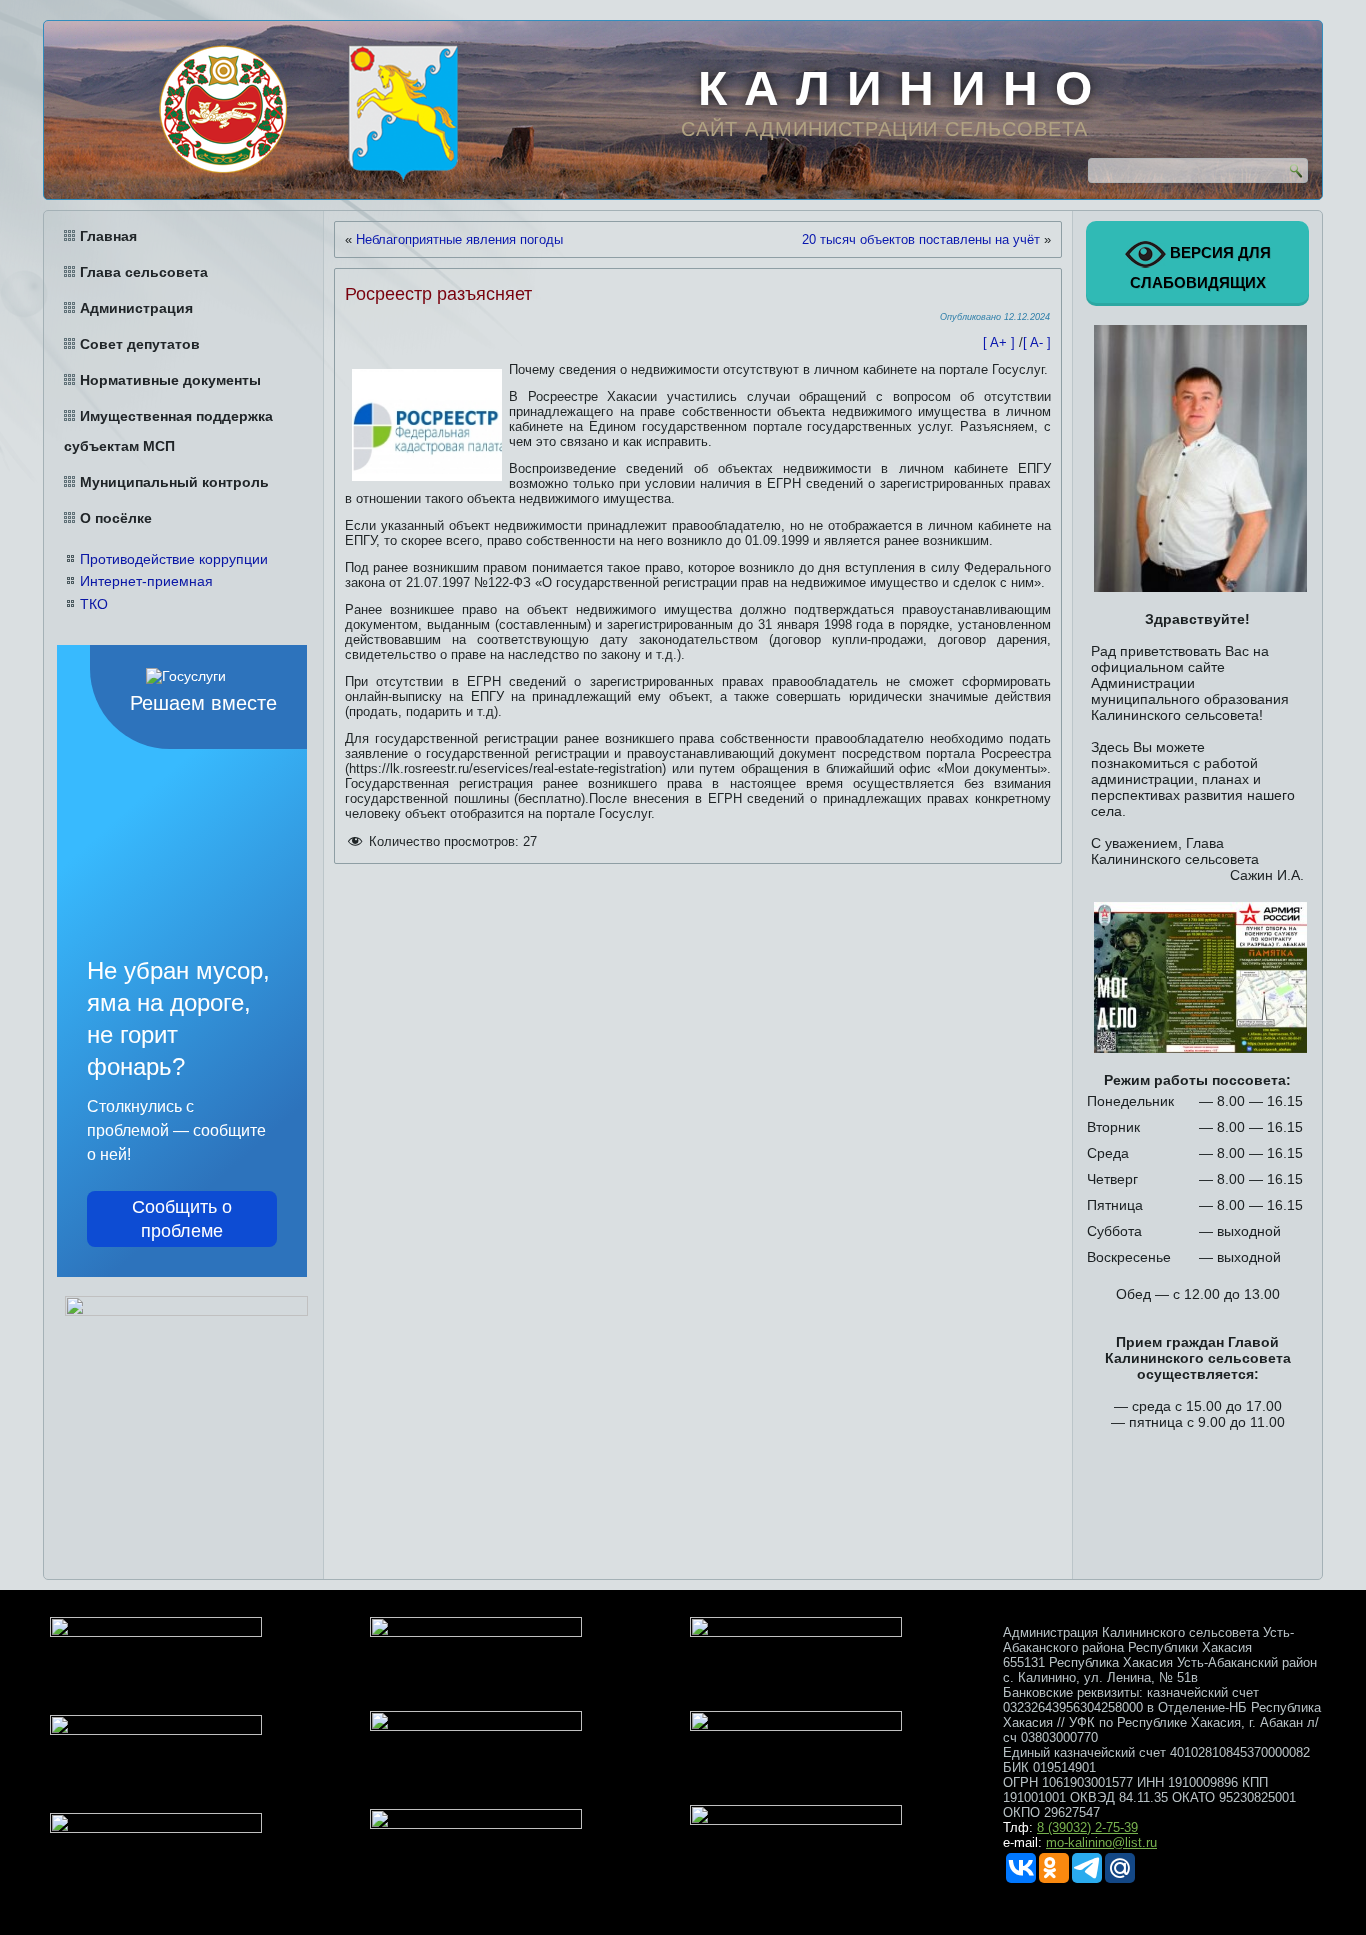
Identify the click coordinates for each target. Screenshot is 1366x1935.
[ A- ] (1037, 342)
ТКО (94, 604)
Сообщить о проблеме (182, 1219)
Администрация (136, 308)
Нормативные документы (170, 380)
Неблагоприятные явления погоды (459, 239)
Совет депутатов (140, 344)
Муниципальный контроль (174, 482)
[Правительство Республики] (223, 109)
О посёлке (116, 518)
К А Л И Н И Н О (896, 88)
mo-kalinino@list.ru (1101, 1842)
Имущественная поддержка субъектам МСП (168, 431)
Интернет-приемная (146, 581)
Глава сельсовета (144, 272)
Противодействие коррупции (174, 559)
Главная (108, 236)
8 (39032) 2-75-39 (1087, 1827)
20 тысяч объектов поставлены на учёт (921, 239)
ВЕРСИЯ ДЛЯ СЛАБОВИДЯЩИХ (1200, 267)
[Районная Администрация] (403, 113)
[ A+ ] (1001, 342)
